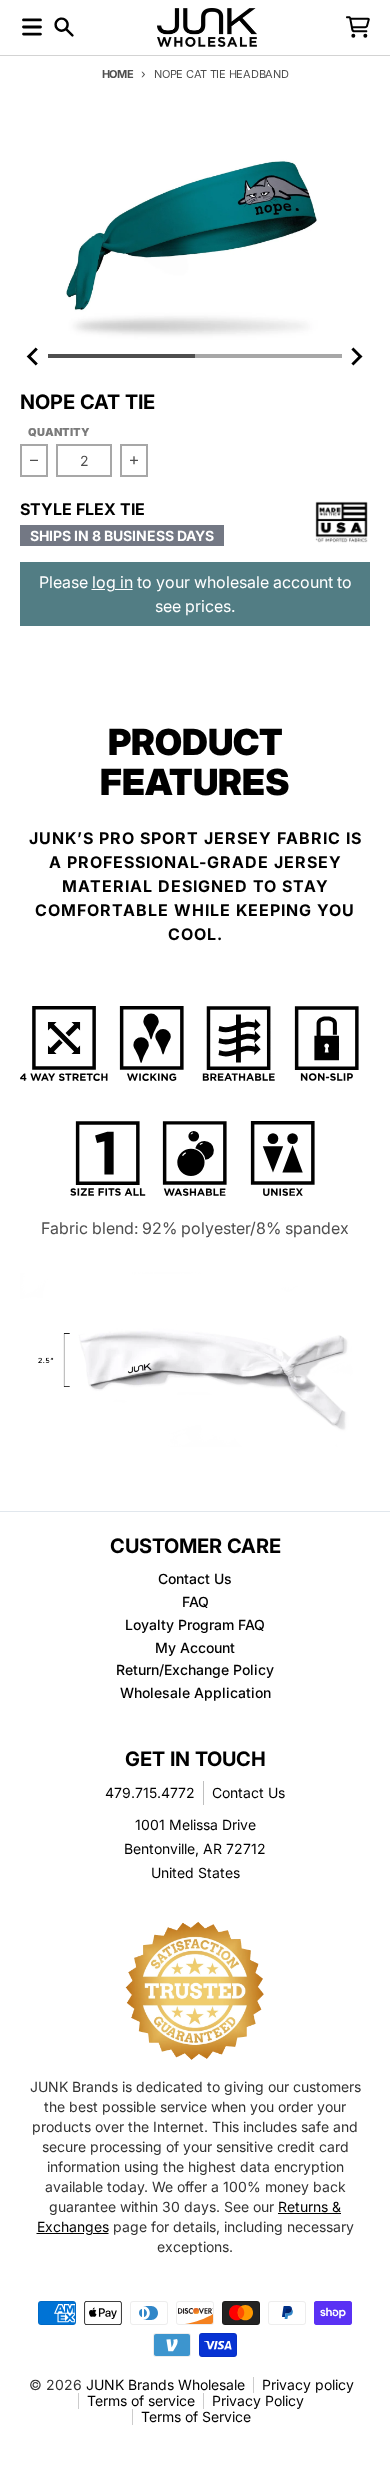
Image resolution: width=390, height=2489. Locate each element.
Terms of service (141, 2400)
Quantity (59, 432)
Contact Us (248, 1792)
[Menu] (32, 27)
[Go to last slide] (34, 356)
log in (112, 582)
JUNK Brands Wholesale (165, 2384)
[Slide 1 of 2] (195, 233)
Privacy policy (308, 2384)
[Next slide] (356, 356)
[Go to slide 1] (121, 356)
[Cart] (358, 27)
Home (118, 74)
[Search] (64, 27)
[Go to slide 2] (268, 356)
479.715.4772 (150, 1792)
